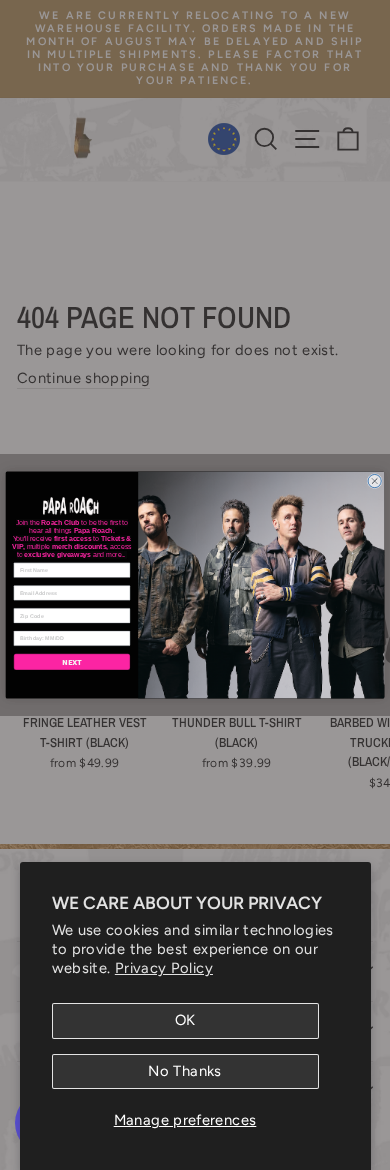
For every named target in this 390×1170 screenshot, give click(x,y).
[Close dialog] (374, 480)
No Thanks (184, 1071)
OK (185, 1020)
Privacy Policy (164, 968)
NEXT (72, 661)
